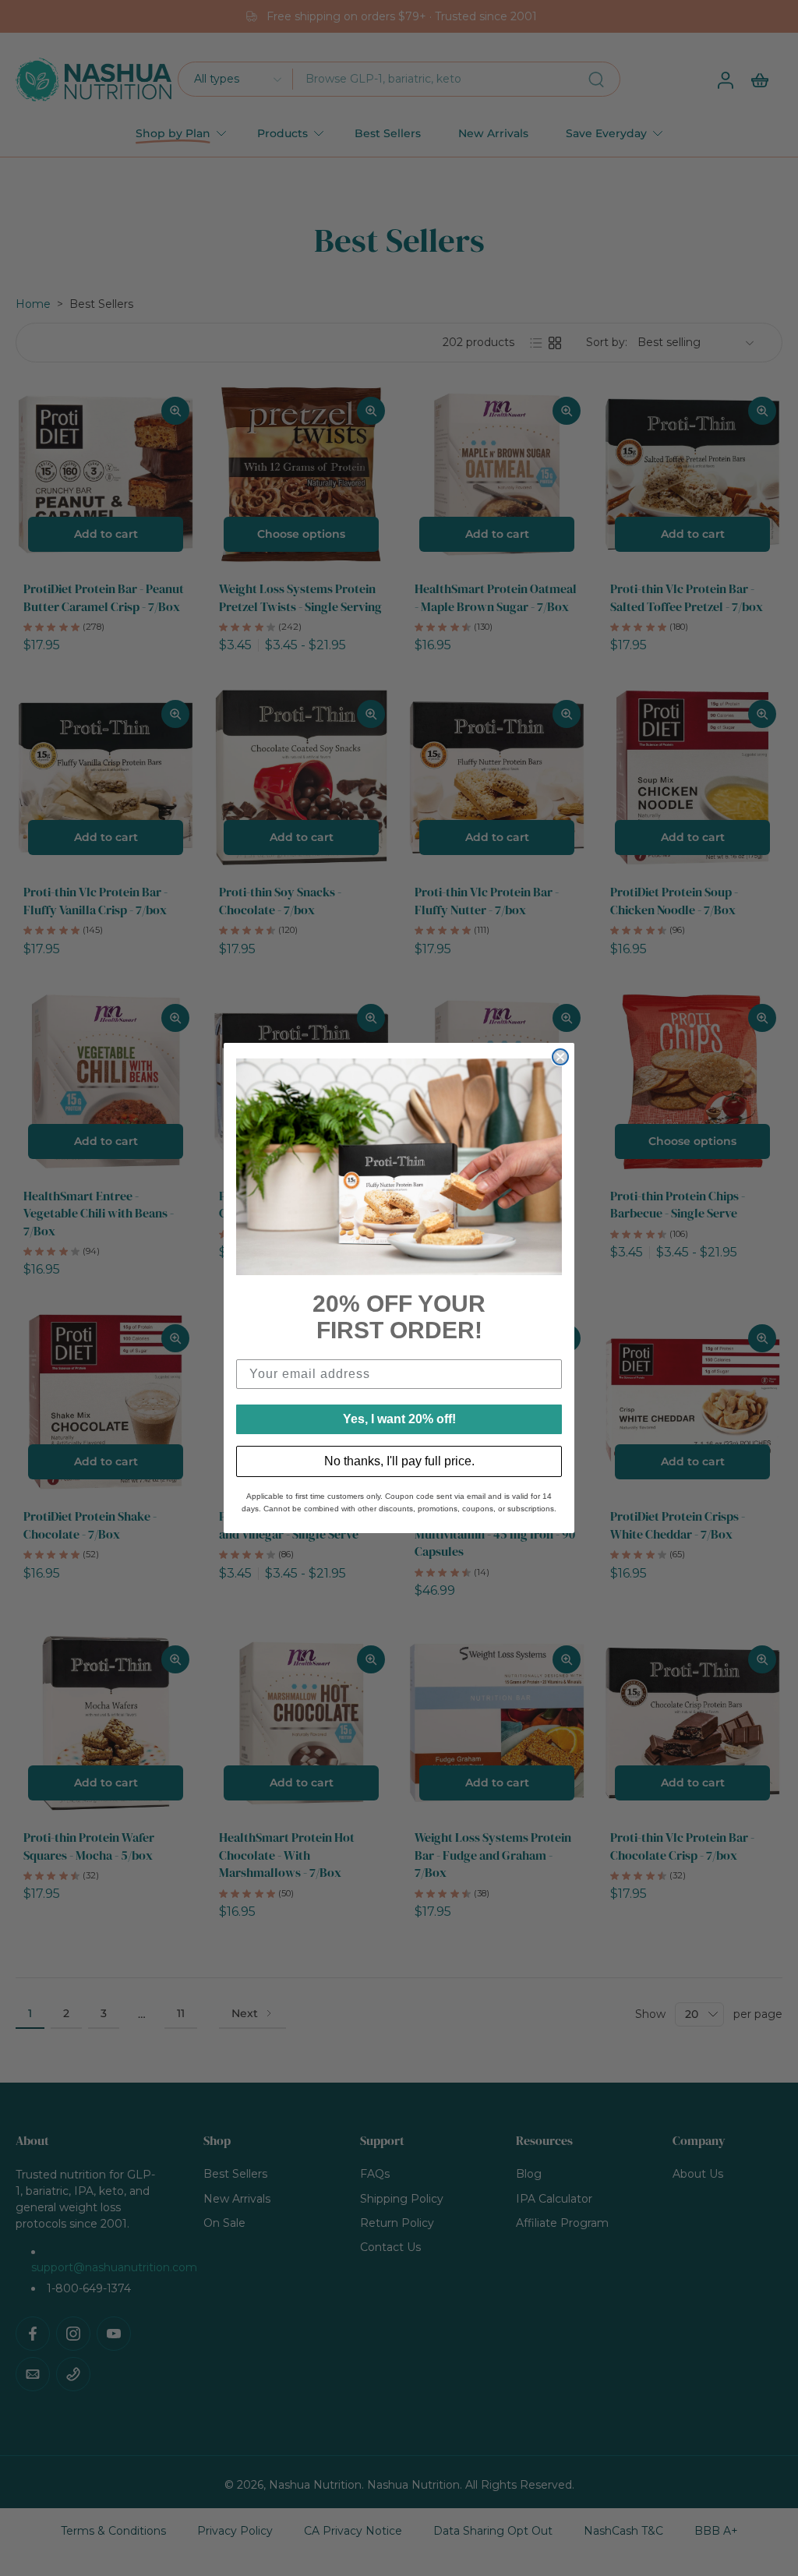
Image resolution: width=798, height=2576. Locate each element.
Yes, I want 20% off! (399, 1419)
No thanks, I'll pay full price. (399, 1461)
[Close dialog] (560, 1057)
